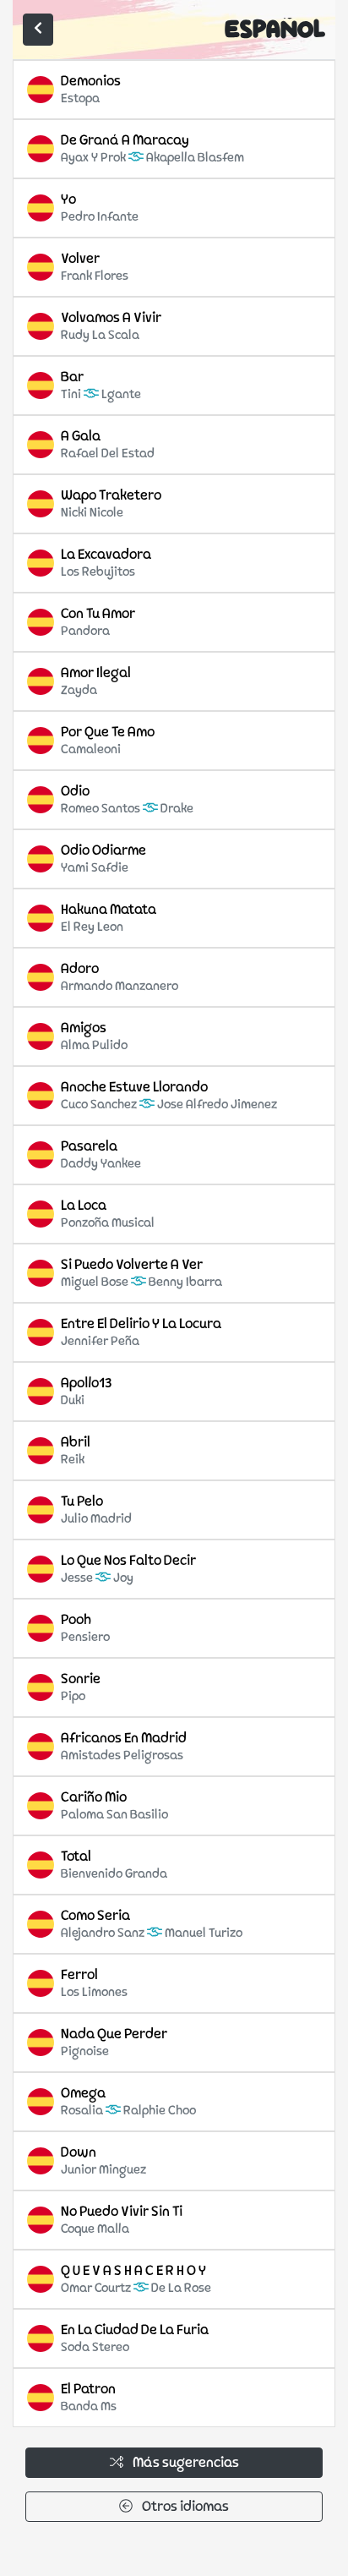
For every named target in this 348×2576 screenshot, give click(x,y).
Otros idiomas (184, 2508)
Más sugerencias (185, 2464)
